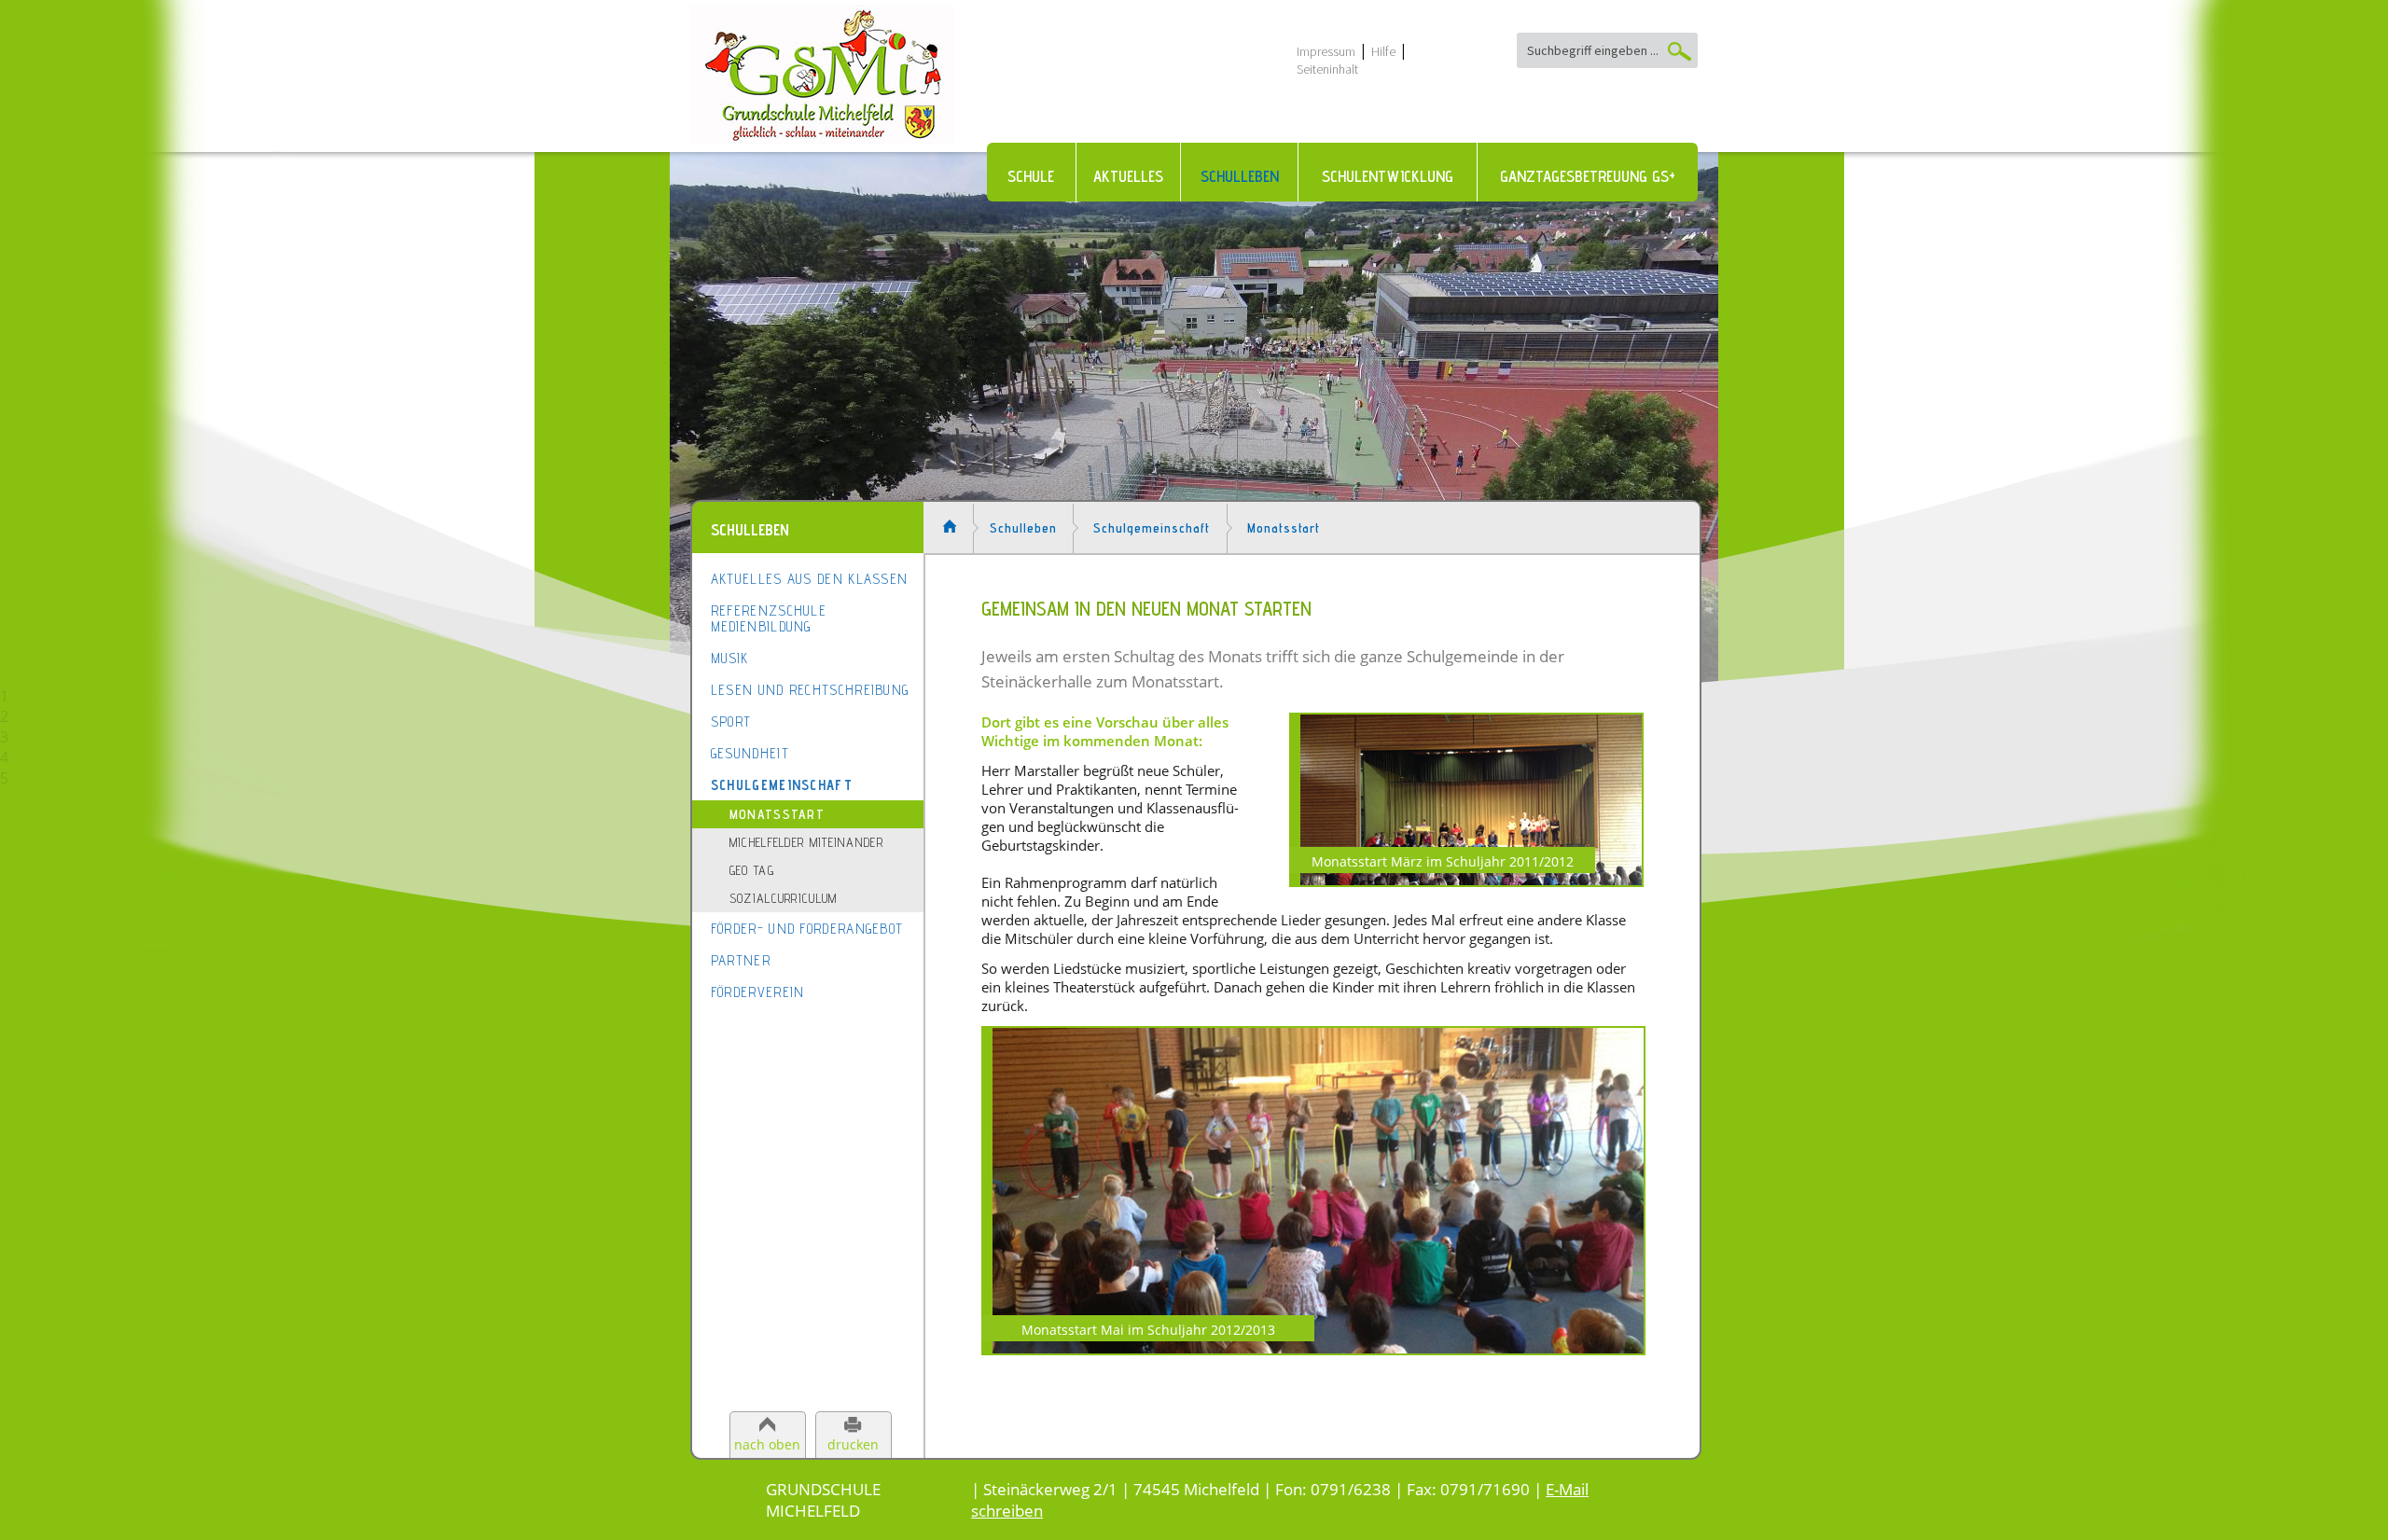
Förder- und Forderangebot (807, 929)
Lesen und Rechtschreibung (810, 690)
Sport (731, 721)
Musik (730, 658)
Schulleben (1240, 176)
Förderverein (758, 992)
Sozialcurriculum (784, 898)
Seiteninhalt (1327, 69)
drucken (853, 1444)
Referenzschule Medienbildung (769, 618)
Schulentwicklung (1388, 176)
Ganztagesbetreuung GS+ (1588, 176)
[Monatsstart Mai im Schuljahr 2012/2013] (1313, 1347)
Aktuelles (1128, 176)
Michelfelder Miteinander (806, 842)
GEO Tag (752, 870)
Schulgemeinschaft (782, 785)
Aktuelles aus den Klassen (810, 579)
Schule (1031, 176)
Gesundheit (750, 753)
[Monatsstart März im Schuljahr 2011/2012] (1466, 879)
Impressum (1326, 51)
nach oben (767, 1444)
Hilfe (1383, 51)
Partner (741, 960)
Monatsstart (777, 814)
